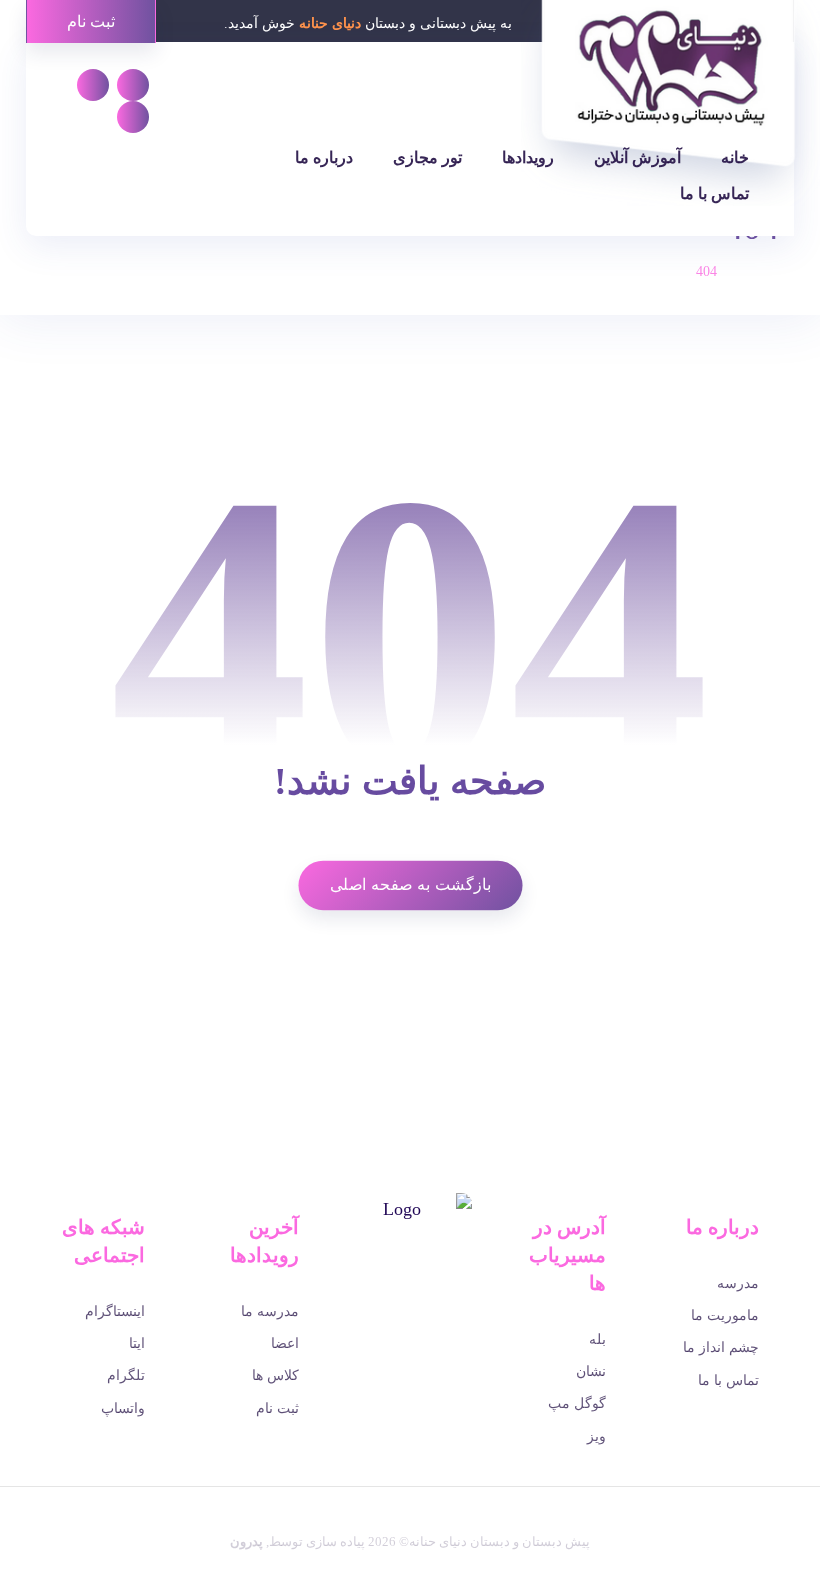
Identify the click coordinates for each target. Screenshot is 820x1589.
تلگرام (126, 1375)
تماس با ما (728, 1380)
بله (597, 1339)
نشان (591, 1371)
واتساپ (123, 1408)
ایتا (137, 1343)
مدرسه (738, 1283)
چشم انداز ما (721, 1347)
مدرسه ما (270, 1311)
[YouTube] (396, 1303)
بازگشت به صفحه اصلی (409, 885)
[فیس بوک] (133, 85)
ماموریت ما (725, 1315)
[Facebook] (452, 1303)
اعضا (285, 1343)
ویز (596, 1436)
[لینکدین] (93, 85)
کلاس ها (275, 1375)
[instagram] (368, 1303)
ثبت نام (277, 1408)
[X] (424, 1303)
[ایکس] (133, 117)
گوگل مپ (577, 1403)
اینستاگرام (115, 1311)
